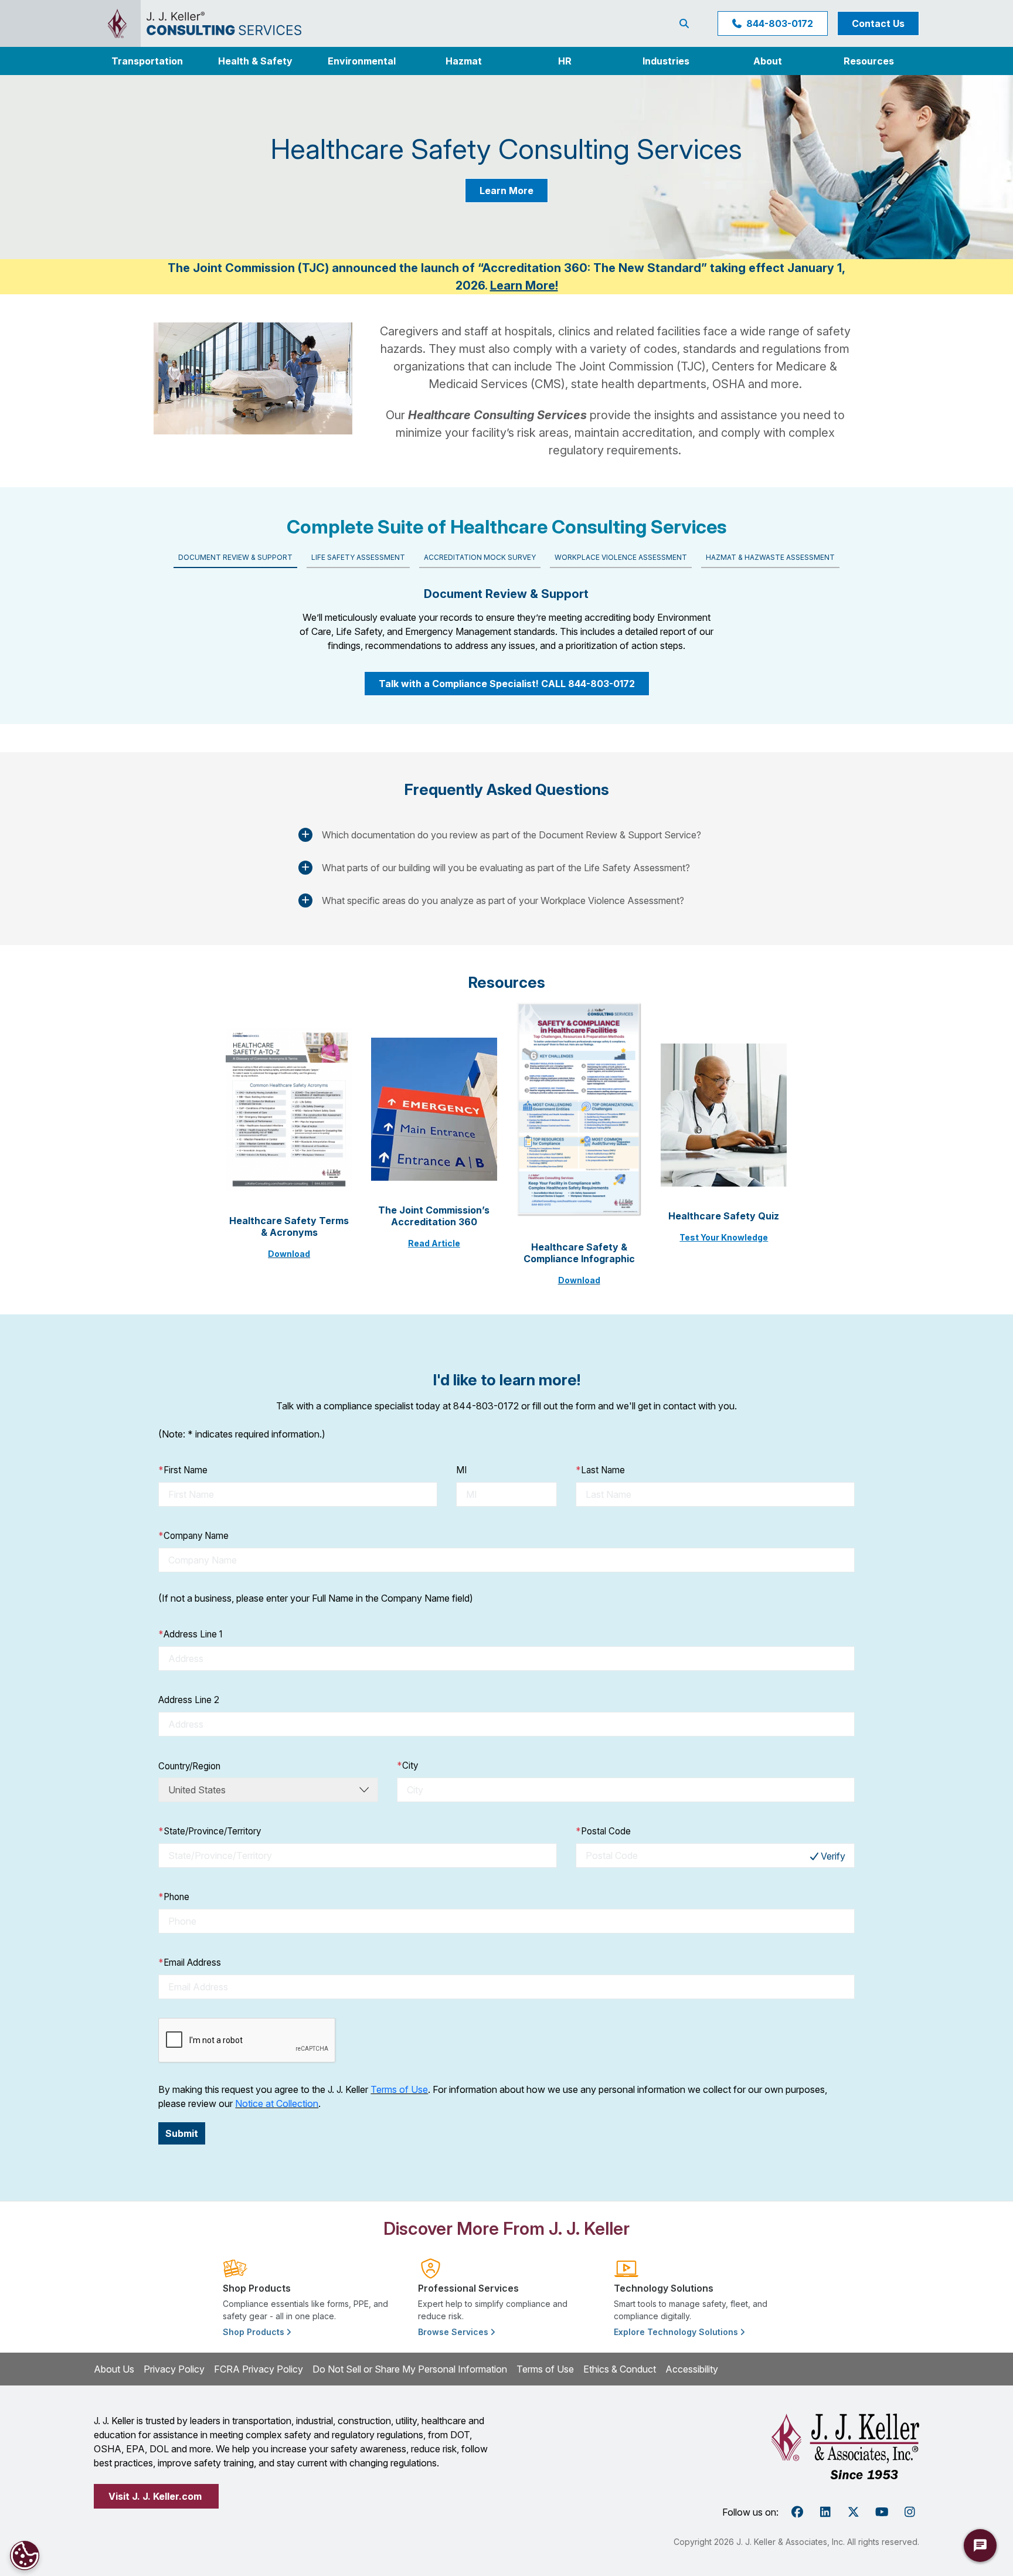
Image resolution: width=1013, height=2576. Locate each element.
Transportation (147, 61)
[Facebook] (797, 2512)
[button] (666, 61)
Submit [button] (182, 2133)
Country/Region (189, 1766)
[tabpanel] (506, 615)
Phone (174, 1897)
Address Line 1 (190, 1634)
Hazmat (464, 61)
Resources (869, 61)
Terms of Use (399, 2089)
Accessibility (692, 2369)
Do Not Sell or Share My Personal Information (410, 2369)
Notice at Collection (277, 2103)
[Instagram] (910, 2512)
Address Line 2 (189, 1700)
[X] (854, 2512)
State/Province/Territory (210, 1831)
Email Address (190, 1962)
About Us (114, 2369)
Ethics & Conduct (620, 2369)
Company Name (193, 1536)
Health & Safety (255, 61)
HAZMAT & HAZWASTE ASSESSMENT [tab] (770, 557)
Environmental (362, 61)
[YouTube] (882, 2512)
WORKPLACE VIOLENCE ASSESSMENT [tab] (621, 557)
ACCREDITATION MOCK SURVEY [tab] (480, 557)
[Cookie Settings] (25, 2555)
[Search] (686, 23)
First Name (183, 1470)
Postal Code (603, 1831)
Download (289, 1254)
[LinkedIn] (825, 2512)
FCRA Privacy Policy (259, 2369)
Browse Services (454, 2332)
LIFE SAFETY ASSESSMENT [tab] (358, 557)
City (407, 1766)
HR (565, 61)
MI (461, 1470)
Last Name (600, 1470)
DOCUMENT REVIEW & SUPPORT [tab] (235, 557)
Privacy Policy (174, 2369)
